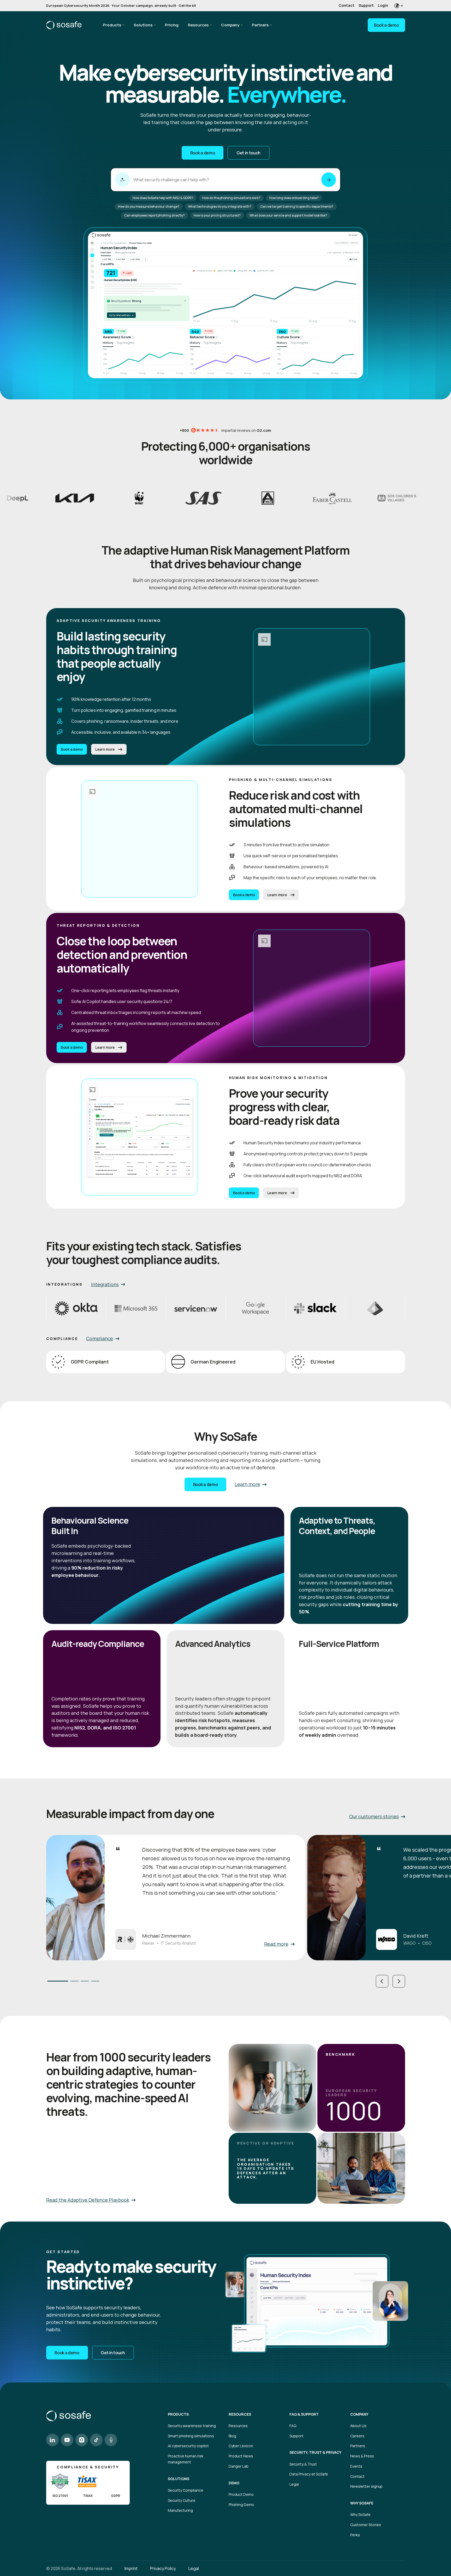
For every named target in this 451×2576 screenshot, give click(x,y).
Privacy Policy (163, 2568)
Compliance (100, 1338)
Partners (260, 25)
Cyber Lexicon (241, 2446)
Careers (357, 2436)
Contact (346, 5)
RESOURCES (240, 2414)
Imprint (131, 2568)
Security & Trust (303, 2464)
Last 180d (135, 259)
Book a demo (386, 25)
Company (230, 25)
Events (356, 2466)
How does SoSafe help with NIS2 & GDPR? (163, 198)
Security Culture (182, 2500)
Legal (294, 2484)
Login (383, 5)
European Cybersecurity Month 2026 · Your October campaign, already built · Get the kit (121, 5)
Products (112, 25)
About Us (358, 2426)
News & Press (362, 2456)
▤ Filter (354, 259)
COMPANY (359, 2414)
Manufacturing (180, 2510)
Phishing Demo (241, 2505)
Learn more (105, 749)
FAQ (293, 2426)
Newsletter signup (366, 2486)
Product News (241, 2456)
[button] (382, 1981)
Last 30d (107, 259)
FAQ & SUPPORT (304, 2414)
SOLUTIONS (179, 2479)
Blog (232, 2436)
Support (366, 5)
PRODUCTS (178, 2414)
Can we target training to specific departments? (297, 206)
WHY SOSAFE (362, 2503)
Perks (355, 2535)
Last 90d (121, 259)
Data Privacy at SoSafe (309, 2474)
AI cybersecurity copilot (188, 2446)
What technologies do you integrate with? (220, 206)
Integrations (105, 1284)
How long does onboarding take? (294, 198)
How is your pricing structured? (217, 215)
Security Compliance (186, 2490)
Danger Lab (239, 2466)
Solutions (143, 25)
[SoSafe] (64, 25)
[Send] (329, 180)
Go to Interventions (121, 315)
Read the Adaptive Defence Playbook (88, 2200)
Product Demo (241, 2494)
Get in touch (248, 153)
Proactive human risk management (186, 2459)
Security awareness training (192, 2426)
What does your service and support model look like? (288, 215)
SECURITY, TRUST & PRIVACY (315, 2452)
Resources (198, 25)
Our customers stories (374, 1816)
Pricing (172, 25)
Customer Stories (366, 2525)
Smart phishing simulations (191, 2436)
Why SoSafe (360, 2514)
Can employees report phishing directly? (155, 215)
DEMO (234, 2483)
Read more (276, 1944)
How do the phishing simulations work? (231, 198)
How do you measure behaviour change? (149, 206)
